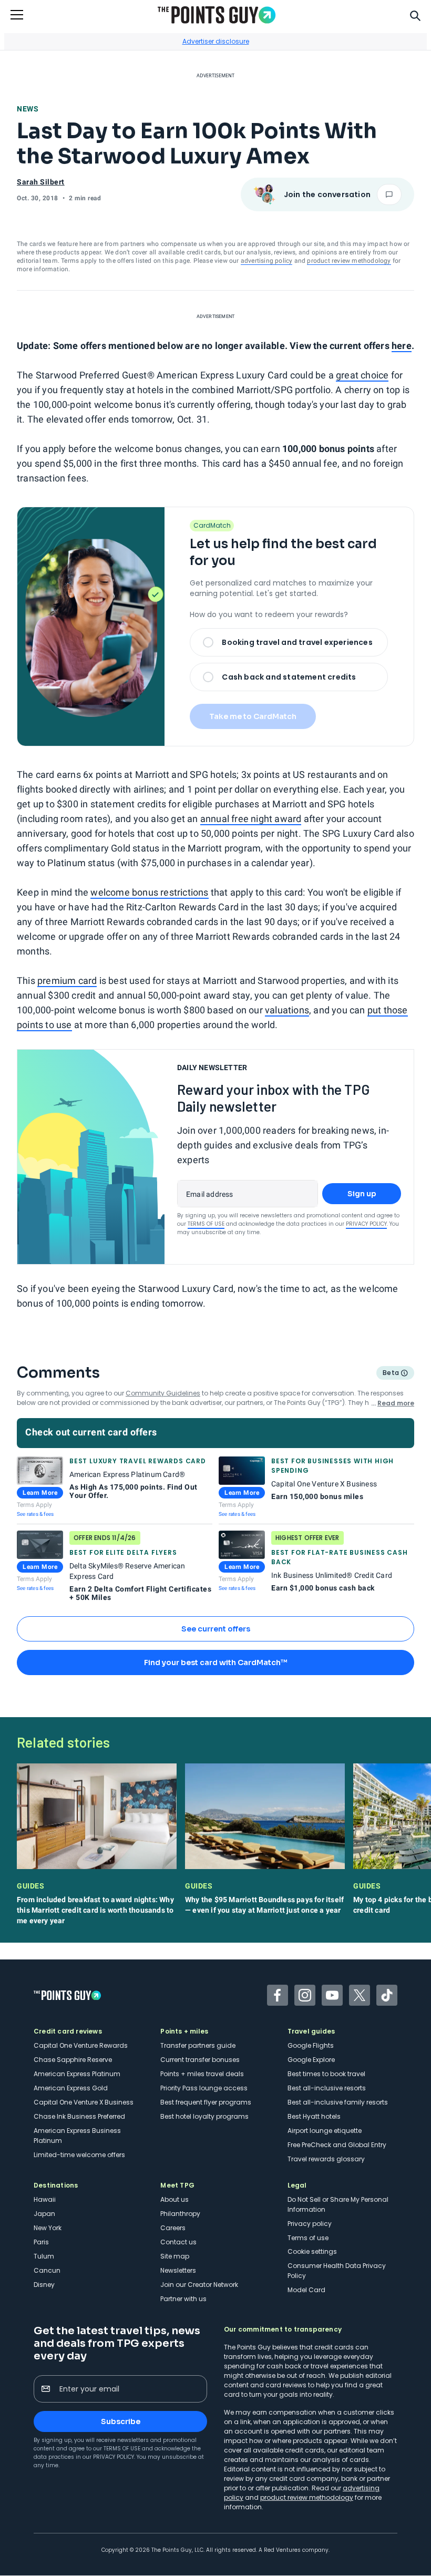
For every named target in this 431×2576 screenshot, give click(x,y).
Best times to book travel (326, 2074)
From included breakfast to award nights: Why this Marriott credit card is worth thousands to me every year (95, 1910)
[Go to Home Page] (217, 15)
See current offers (216, 1629)
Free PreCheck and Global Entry (337, 2145)
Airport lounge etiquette (325, 2131)
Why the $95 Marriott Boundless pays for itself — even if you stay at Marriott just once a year (264, 1905)
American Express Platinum (77, 2074)
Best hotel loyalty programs (204, 2116)
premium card (67, 981)
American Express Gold (71, 2088)
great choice (362, 375)
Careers (173, 2228)
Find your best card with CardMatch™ (215, 1662)
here (402, 346)
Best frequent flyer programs (206, 2102)
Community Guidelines (163, 1393)
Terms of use (308, 2238)
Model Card (306, 2290)
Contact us (178, 2242)
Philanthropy (180, 2214)
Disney (44, 2285)
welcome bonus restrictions (149, 892)
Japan (44, 2214)
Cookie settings (312, 2251)
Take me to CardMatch (253, 716)
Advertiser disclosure (216, 41)
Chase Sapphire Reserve (73, 2060)
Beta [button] (390, 1374)
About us (175, 2199)
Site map (175, 2256)
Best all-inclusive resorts (327, 2088)
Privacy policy (310, 2224)
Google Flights (311, 2045)
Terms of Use (206, 1224)
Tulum (44, 2256)
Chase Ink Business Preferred (79, 2116)
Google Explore (311, 2060)
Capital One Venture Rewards (81, 2045)
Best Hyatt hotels (314, 2116)
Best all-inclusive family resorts (338, 2102)
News (28, 109)
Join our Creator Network (199, 2285)
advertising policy (267, 261)
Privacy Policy (366, 1224)
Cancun (47, 2270)
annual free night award (251, 819)
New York (48, 2228)
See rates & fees (35, 1514)
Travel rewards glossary (326, 2159)
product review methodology (349, 261)
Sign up (362, 1194)
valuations (287, 1010)
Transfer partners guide (198, 2045)
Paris (41, 2242)
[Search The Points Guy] (415, 15)
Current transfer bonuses (200, 2060)
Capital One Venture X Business (84, 2102)
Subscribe (121, 2421)
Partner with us (183, 2299)
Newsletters (178, 2270)
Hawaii (45, 2199)
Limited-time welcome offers (79, 2155)
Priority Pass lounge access (204, 2088)
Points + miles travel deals (202, 2074)
